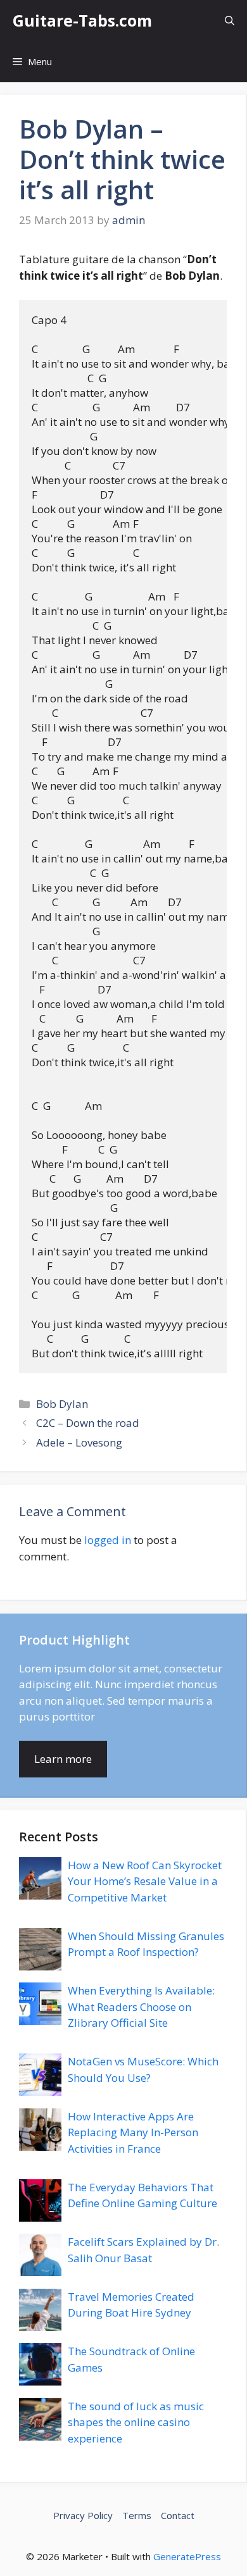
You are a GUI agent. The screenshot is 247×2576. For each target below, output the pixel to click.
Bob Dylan (62, 1404)
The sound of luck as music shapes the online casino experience (136, 2422)
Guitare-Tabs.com (82, 20)
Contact (178, 2515)
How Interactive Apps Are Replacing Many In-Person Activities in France (133, 2132)
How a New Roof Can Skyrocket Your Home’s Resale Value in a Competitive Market (145, 1881)
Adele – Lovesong (79, 1442)
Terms (137, 2515)
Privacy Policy (83, 2515)
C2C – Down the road (88, 1423)
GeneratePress (187, 2556)
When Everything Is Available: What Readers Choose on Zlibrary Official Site (141, 2007)
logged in (108, 1540)
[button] (230, 21)
